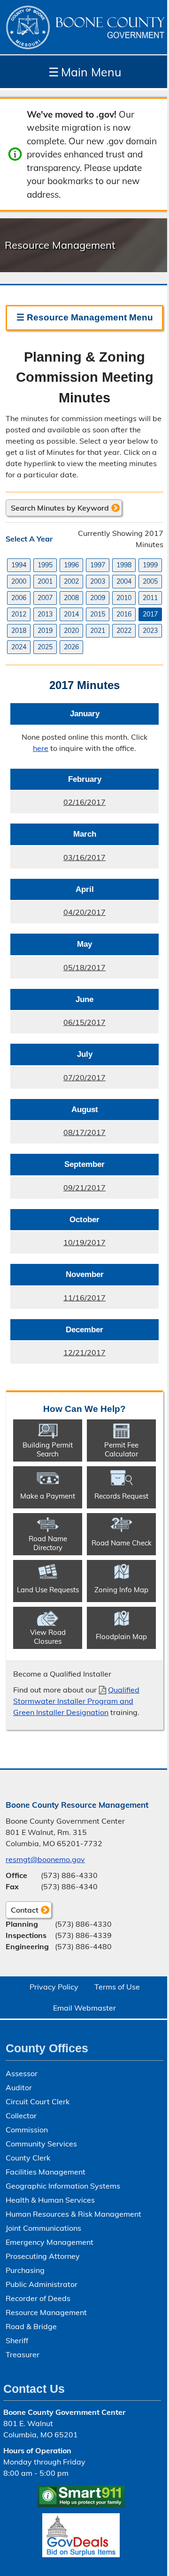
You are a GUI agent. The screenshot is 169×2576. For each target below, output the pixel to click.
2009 (98, 598)
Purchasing (25, 2270)
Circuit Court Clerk (38, 2101)
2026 (71, 647)
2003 (98, 581)
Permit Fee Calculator (121, 1449)
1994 (19, 565)
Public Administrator (42, 2284)
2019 (45, 631)
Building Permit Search (48, 1449)
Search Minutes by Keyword (60, 508)
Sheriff (17, 2340)
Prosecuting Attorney (43, 2256)
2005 (150, 581)
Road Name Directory (48, 1543)
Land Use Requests (48, 1590)
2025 (45, 647)
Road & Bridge (31, 2326)
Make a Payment (48, 1496)
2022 (124, 631)
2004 (124, 581)
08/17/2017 (58, 1136)
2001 (45, 581)
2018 (19, 631)
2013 (45, 614)
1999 (150, 565)
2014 (71, 614)
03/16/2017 (58, 861)
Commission (27, 2130)
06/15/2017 (58, 1025)
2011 (150, 598)
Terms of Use (117, 1987)
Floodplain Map (121, 1637)
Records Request (121, 1496)
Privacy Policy (54, 1987)
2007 (45, 598)
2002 (71, 581)
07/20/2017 (58, 1081)
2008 (71, 598)
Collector (21, 2116)
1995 (45, 565)
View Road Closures (48, 1637)
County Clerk (28, 2158)
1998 (124, 565)
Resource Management (46, 2312)
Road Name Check (122, 1543)
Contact (22, 1912)
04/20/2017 (58, 915)
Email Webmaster (84, 2008)
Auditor (19, 2087)
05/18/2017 (58, 971)
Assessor (22, 2073)
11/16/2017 (58, 1301)
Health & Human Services (50, 2200)
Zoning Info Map (121, 1590)
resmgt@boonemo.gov (45, 1859)
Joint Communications (43, 2228)
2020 (71, 631)
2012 (19, 614)
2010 (124, 598)
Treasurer (23, 2354)
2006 (19, 598)
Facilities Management (46, 2172)
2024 (19, 647)
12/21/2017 (58, 1356)
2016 (124, 614)
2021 (98, 631)
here (41, 748)
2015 (98, 614)
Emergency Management (50, 2242)
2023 (150, 631)
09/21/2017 (58, 1191)
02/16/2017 (58, 805)
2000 (19, 581)
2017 (150, 614)
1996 (71, 565)
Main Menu (85, 72)
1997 (98, 565)
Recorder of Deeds (38, 2298)
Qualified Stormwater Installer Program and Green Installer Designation (76, 1701)
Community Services (41, 2144)
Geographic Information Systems (63, 2186)
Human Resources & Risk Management (73, 2214)
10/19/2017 (58, 1246)
